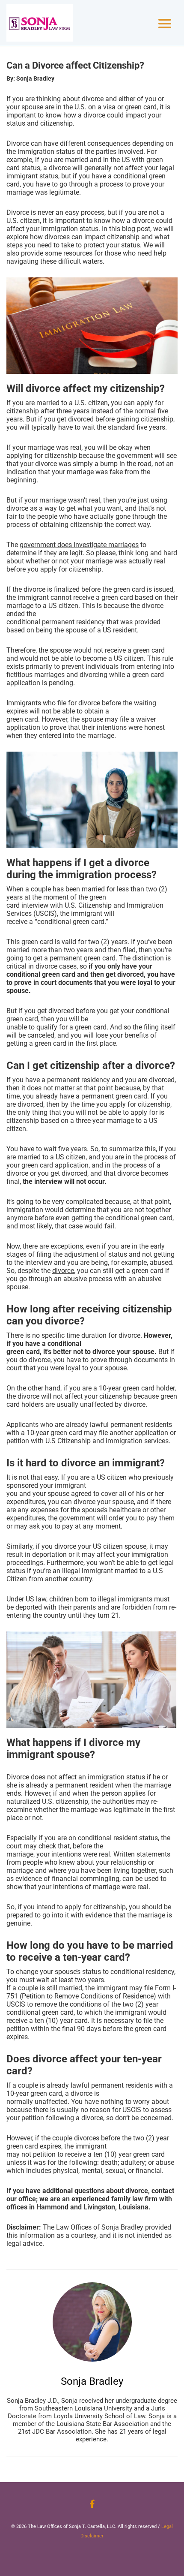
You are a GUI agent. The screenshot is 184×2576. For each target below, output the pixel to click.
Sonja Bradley (92, 2381)
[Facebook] (92, 2504)
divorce (63, 1271)
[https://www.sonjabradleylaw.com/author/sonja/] (92, 2322)
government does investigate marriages (79, 545)
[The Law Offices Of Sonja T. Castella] (40, 23)
